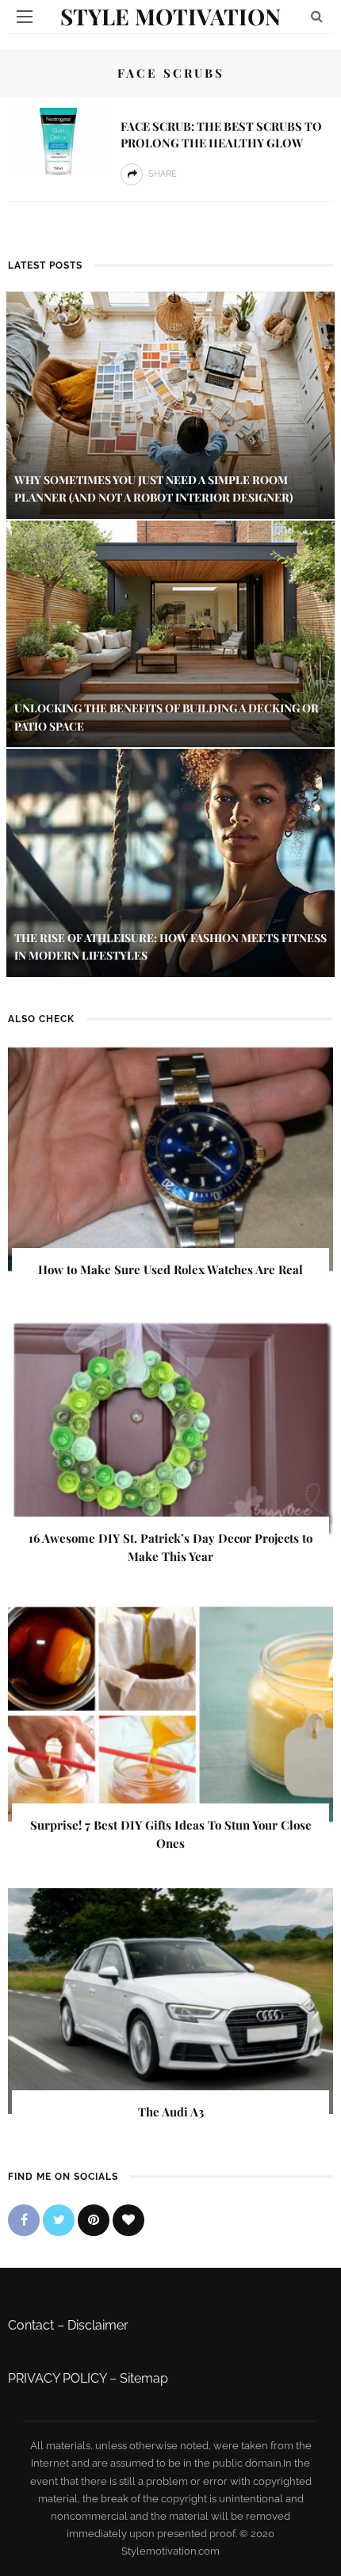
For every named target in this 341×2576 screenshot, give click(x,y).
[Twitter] (59, 2220)
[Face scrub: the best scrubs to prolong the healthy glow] (58, 139)
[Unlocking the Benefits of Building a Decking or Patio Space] (170, 633)
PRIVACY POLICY (57, 2378)
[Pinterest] (94, 2220)
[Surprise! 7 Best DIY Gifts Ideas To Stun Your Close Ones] (170, 1714)
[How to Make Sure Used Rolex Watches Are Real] (170, 1158)
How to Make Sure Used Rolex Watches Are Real (170, 1269)
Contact (31, 2325)
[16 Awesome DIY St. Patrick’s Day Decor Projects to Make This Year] (170, 1427)
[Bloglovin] (128, 2220)
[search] (317, 16)
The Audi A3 (171, 2112)
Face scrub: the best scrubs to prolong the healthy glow (221, 134)
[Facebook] (24, 2220)
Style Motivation (170, 16)
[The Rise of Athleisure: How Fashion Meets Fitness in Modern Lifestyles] (170, 862)
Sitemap (144, 2378)
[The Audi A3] (170, 2000)
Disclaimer (98, 2325)
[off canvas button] (25, 17)
